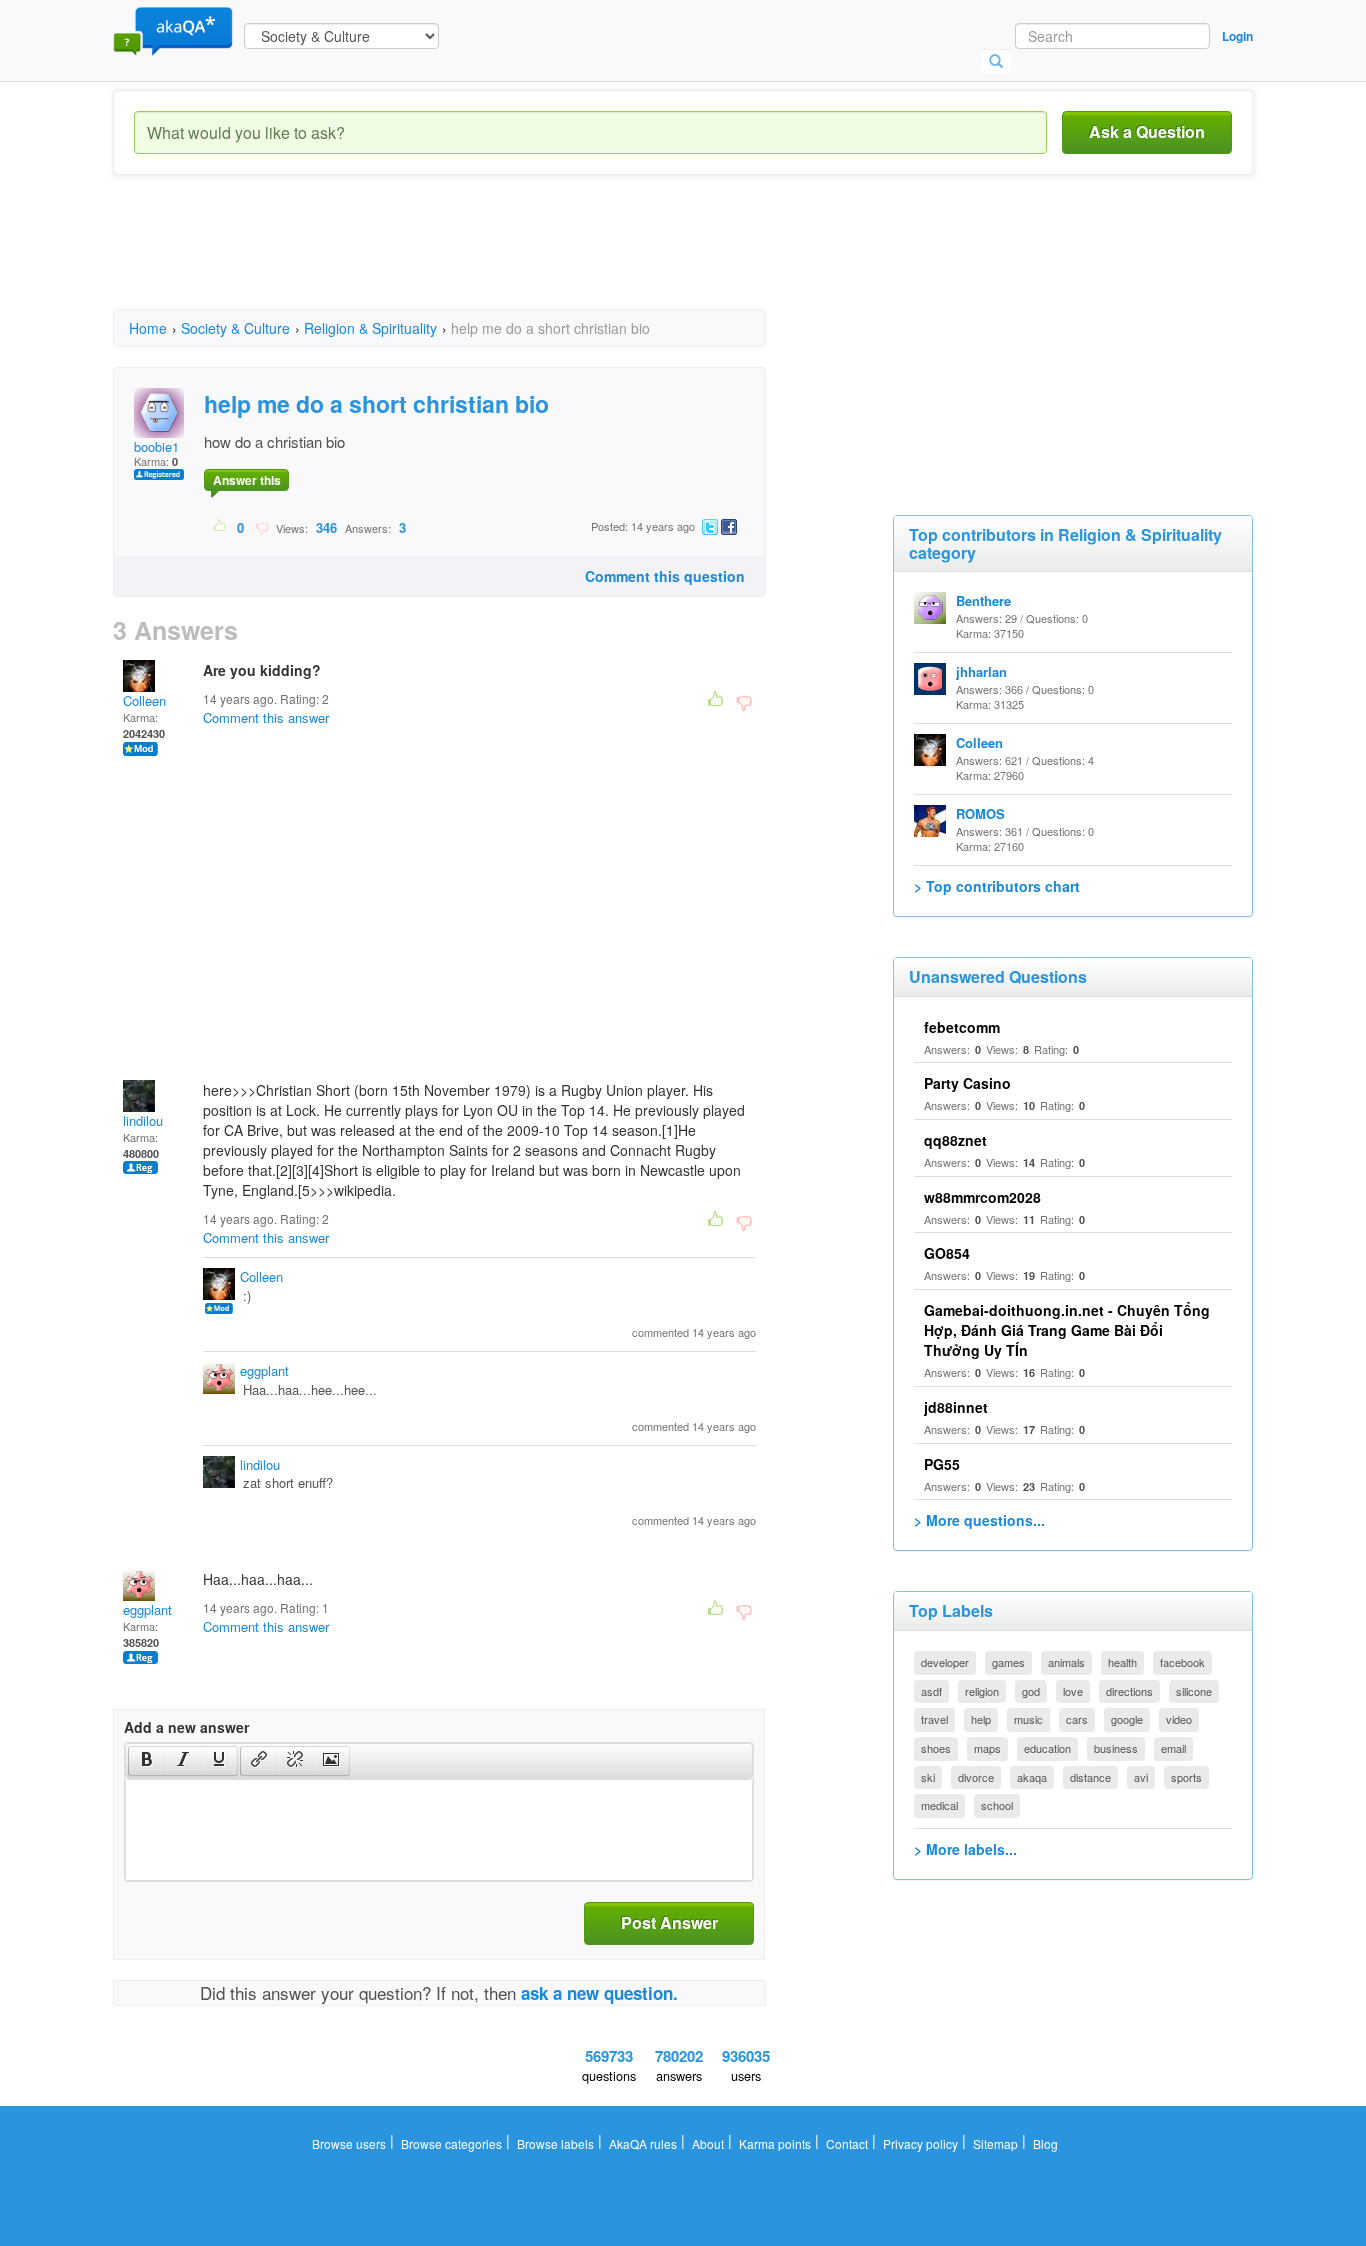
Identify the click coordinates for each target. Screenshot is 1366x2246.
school (997, 1805)
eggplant (264, 1370)
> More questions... (979, 1520)
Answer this (247, 480)
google (1127, 1719)
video (1179, 1719)
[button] (146, 1761)
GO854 (947, 1253)
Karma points (775, 2143)
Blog (1045, 2143)
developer (945, 1662)
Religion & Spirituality (370, 328)
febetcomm (962, 1027)
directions (1129, 1691)
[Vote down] (261, 527)
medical (939, 1805)
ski (928, 1777)
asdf (931, 1691)
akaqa (1032, 1777)
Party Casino (967, 1083)
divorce (976, 1777)
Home (148, 328)
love (1073, 1691)
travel (934, 1719)
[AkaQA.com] (173, 30)
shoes (936, 1748)
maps (987, 1748)
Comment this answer (266, 717)
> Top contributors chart (997, 886)
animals (1066, 1662)
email (1173, 1748)
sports (1186, 1777)
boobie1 (156, 446)
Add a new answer (186, 1727)
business (1116, 1748)
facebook (1182, 1662)
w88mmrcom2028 (982, 1197)
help (981, 1719)
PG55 (942, 1464)
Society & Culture (235, 328)
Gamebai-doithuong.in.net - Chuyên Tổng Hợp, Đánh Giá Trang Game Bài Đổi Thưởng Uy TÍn (1067, 1330)
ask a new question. (599, 1993)
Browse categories (451, 2143)
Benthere (983, 600)
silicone (1194, 1691)
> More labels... (965, 1849)
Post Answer (669, 1922)
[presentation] (147, 1761)
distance (1090, 1777)
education (1047, 1748)
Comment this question (665, 576)
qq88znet (955, 1140)
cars (1077, 1719)
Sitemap (995, 2143)
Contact (847, 2143)
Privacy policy (920, 2143)
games (1008, 1662)
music (1028, 1719)
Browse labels (555, 2143)
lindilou (143, 1120)
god (1031, 1691)
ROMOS (980, 813)
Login (1237, 36)
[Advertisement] (477, 260)
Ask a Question (1147, 131)
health (1122, 1662)
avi (1141, 1777)
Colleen (144, 700)
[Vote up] (220, 527)
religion (982, 1691)
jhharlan (981, 671)
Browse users (349, 2143)
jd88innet (956, 1407)
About (708, 2143)
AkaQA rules (643, 2143)
